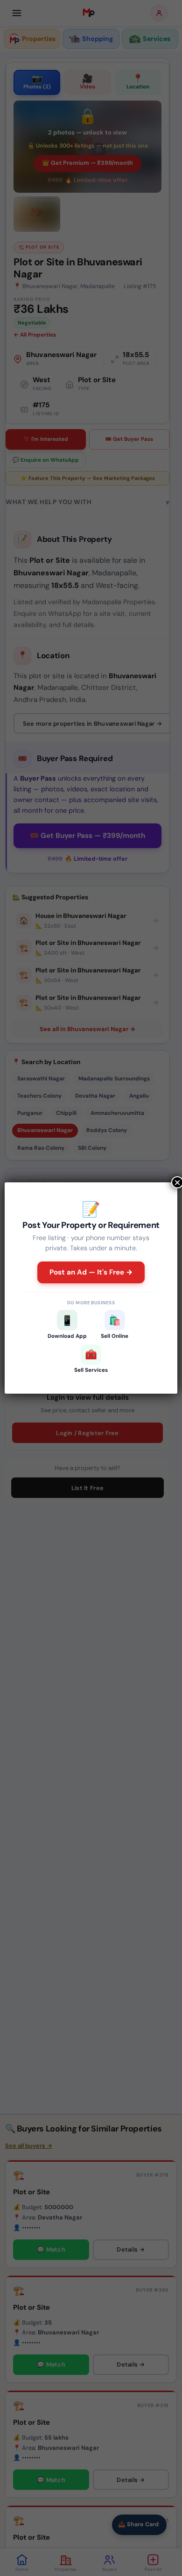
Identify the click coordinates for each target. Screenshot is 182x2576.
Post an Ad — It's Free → (91, 1272)
